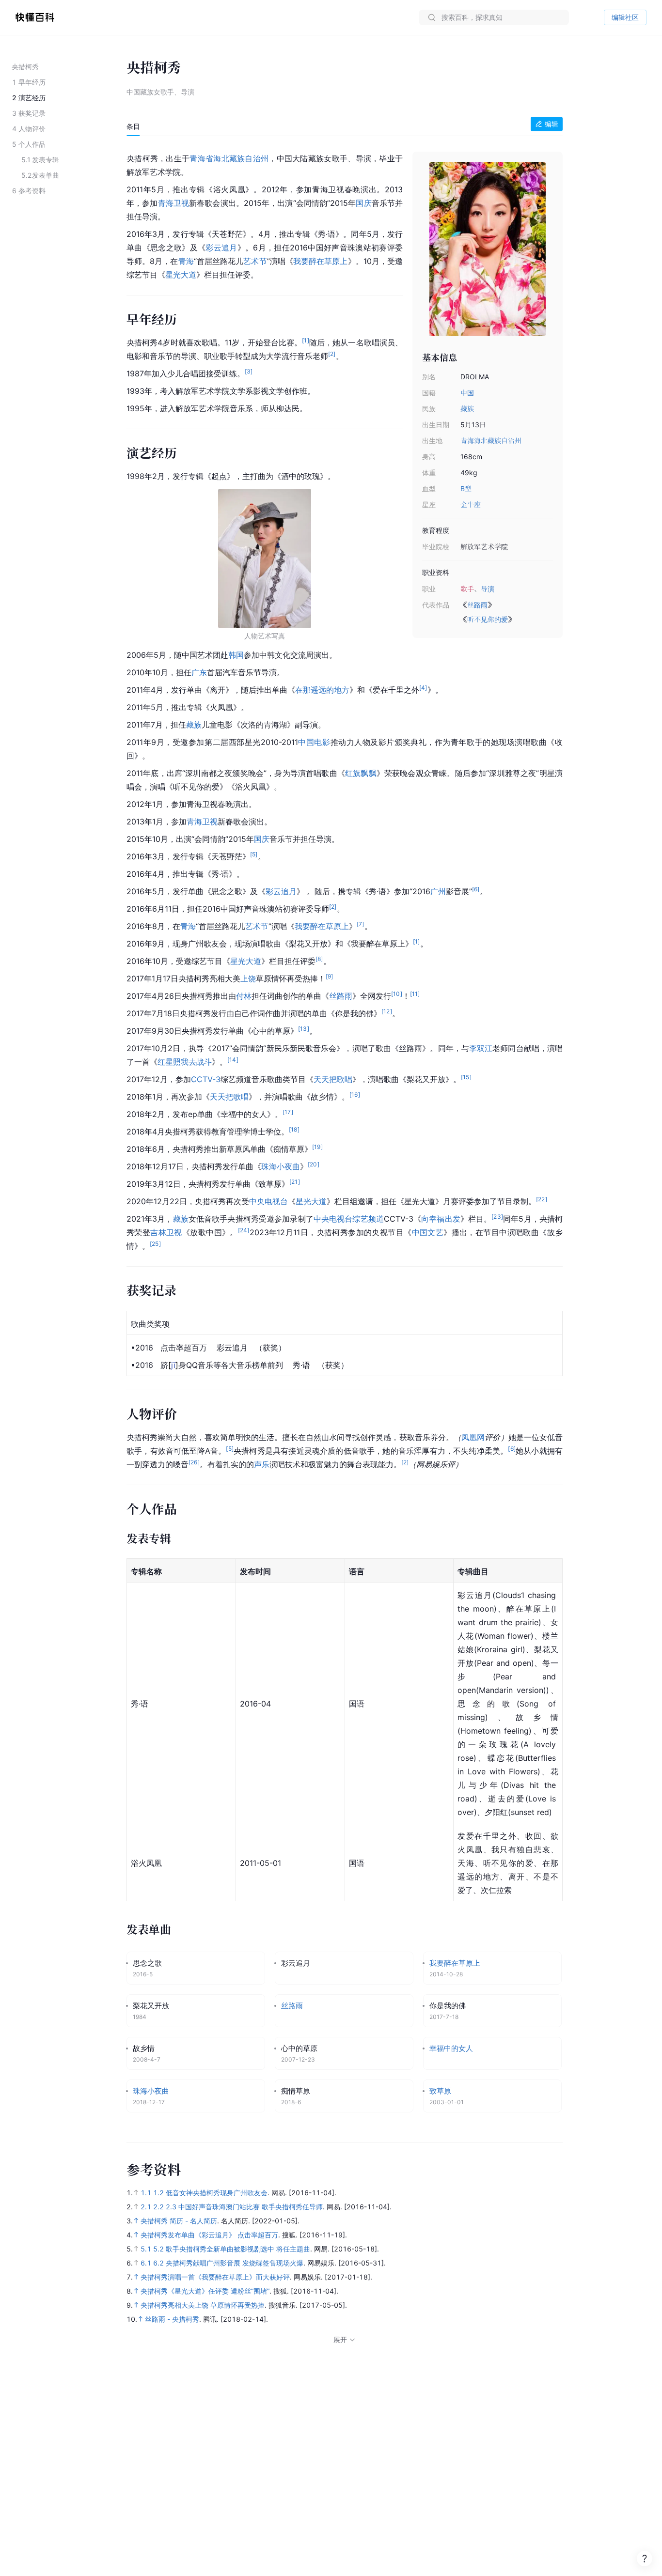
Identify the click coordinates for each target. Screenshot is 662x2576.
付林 (244, 996)
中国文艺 (428, 1232)
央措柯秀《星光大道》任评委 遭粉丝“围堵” (205, 2291)
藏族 (467, 409)
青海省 (201, 158)
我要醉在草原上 (321, 261)
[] (173, 1365)
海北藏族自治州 (498, 441)
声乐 (262, 1464)
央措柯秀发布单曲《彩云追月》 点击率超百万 (209, 2235)
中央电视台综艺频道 (349, 1219)
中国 (467, 393)
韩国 (236, 655)
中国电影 (314, 742)
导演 (488, 589)
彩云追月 (221, 248)
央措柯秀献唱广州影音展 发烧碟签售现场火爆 (235, 2263)
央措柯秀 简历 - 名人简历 (179, 2221)
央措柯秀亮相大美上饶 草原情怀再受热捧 (203, 2305)
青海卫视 (174, 203)
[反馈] (645, 2559)
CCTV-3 (206, 1079)
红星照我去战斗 (185, 1062)
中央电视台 (268, 1201)
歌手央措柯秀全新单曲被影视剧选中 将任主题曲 (238, 2249)
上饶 (248, 978)
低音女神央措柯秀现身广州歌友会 (217, 2193)
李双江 (481, 1048)
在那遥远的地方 (322, 690)
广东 (199, 672)
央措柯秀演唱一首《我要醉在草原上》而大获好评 (215, 2277)
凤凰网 (473, 1437)
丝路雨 (477, 605)
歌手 (467, 589)
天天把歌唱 (333, 1079)
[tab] (133, 126)
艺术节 (255, 261)
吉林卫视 (166, 1232)
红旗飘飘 (361, 773)
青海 (467, 441)
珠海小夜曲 (281, 1166)
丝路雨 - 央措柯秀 (172, 2319)
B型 (466, 489)
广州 (438, 891)
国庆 (363, 203)
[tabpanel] (345, 1134)
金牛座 (471, 504)
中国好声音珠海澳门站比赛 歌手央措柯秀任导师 (251, 2207)
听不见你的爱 (488, 619)
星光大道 (181, 275)
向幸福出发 (441, 1219)
